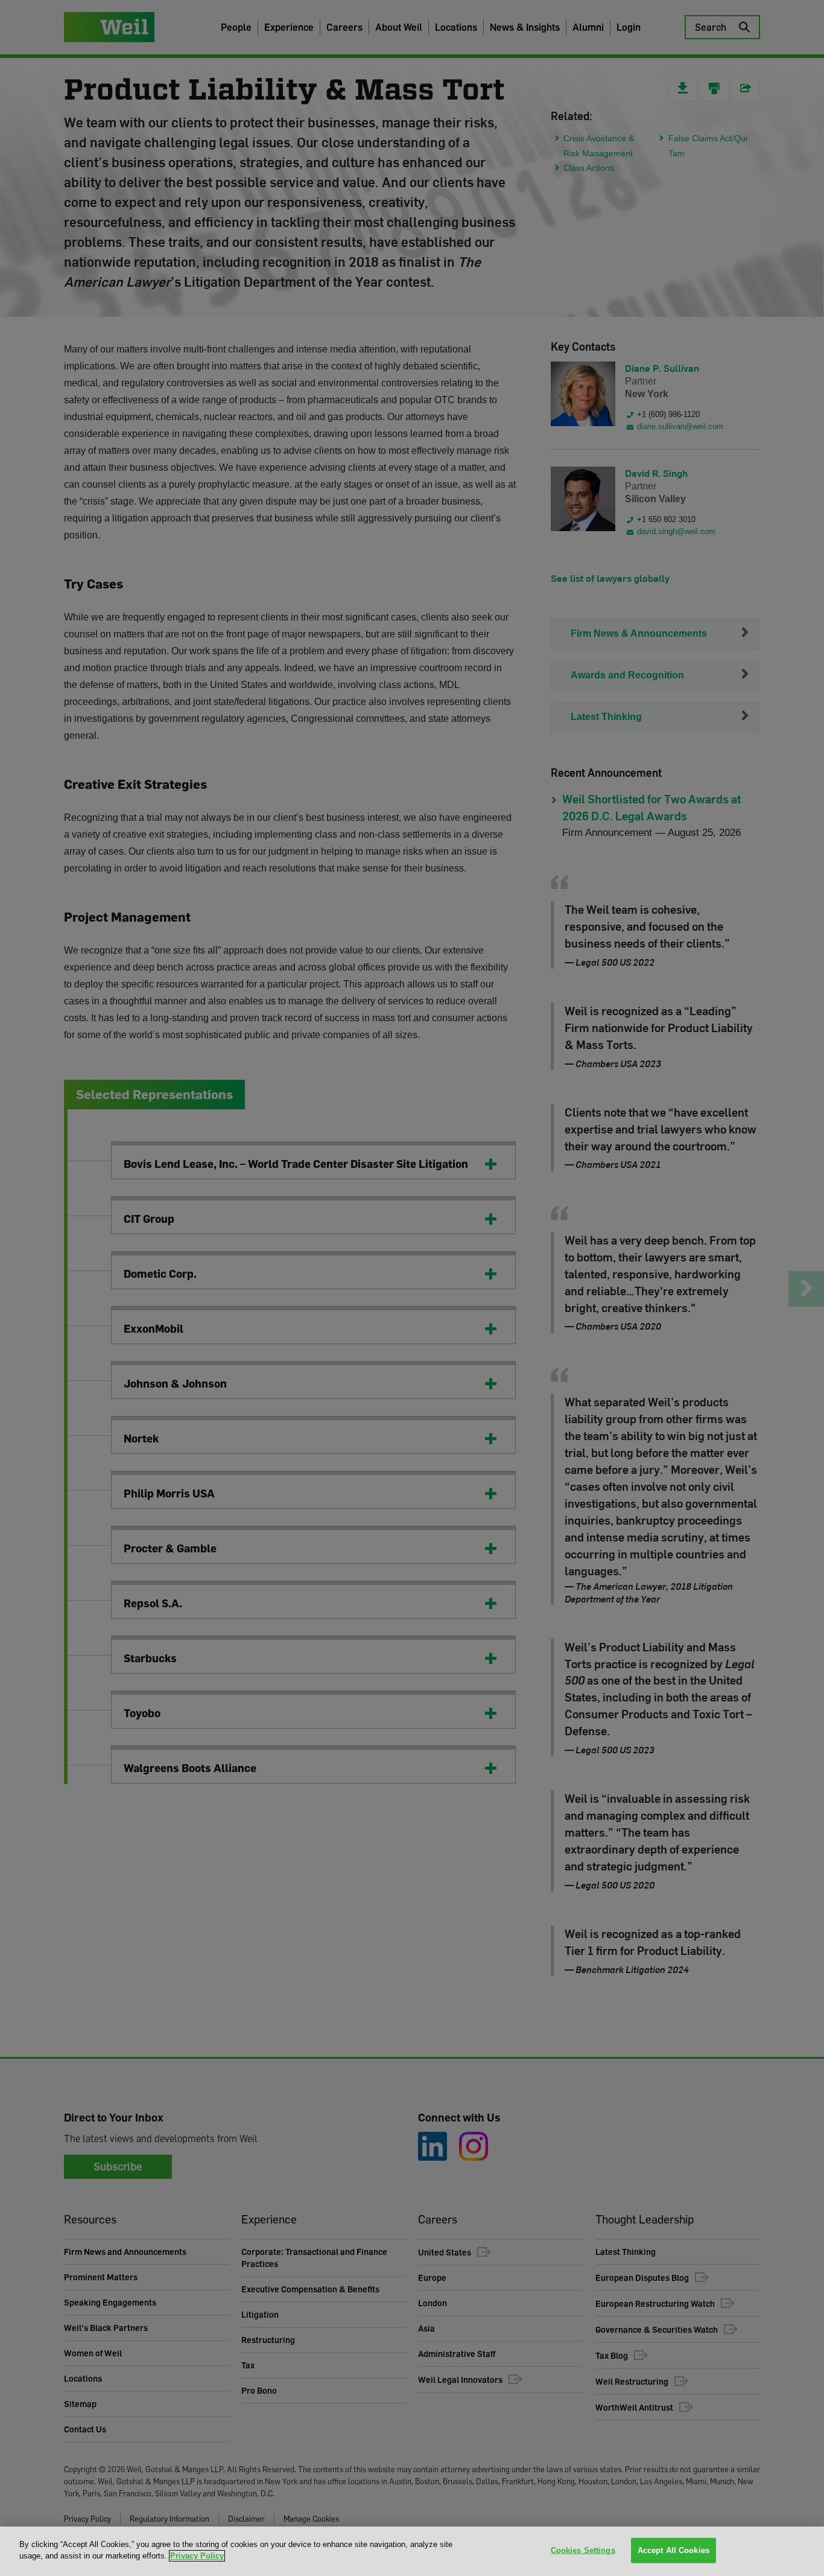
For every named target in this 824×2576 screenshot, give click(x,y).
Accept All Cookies (673, 2550)
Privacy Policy (197, 2556)
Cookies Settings (583, 2550)
